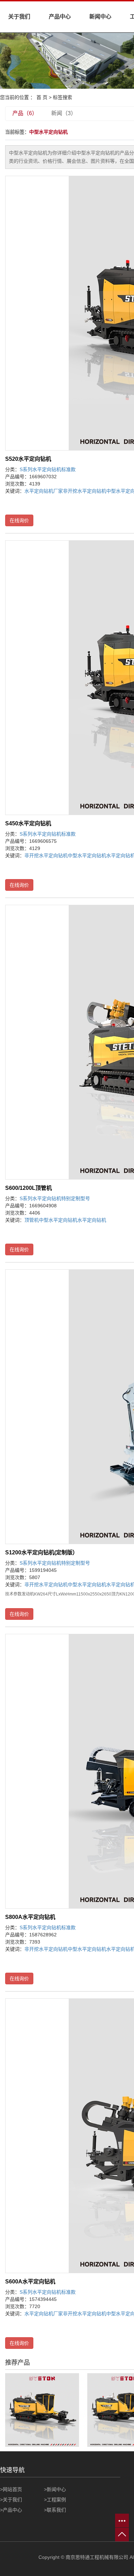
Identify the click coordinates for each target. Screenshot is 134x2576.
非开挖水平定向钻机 (85, 491)
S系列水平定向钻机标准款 (48, 469)
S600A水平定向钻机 (30, 2282)
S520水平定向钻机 (28, 459)
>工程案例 (55, 2500)
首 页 (42, 97)
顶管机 (32, 1220)
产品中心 (60, 17)
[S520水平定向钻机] (42, 2410)
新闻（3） (64, 113)
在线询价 (19, 520)
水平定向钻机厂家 (44, 491)
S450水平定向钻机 (28, 823)
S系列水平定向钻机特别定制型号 (55, 1198)
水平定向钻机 (92, 1220)
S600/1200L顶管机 (29, 1188)
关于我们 (19, 17)
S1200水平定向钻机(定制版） (42, 1552)
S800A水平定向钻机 (30, 1917)
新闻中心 (100, 17)
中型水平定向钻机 (87, 855)
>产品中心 (11, 2510)
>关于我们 (11, 2500)
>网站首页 (11, 2489)
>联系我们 (55, 2510)
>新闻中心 (55, 2489)
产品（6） (25, 113)
